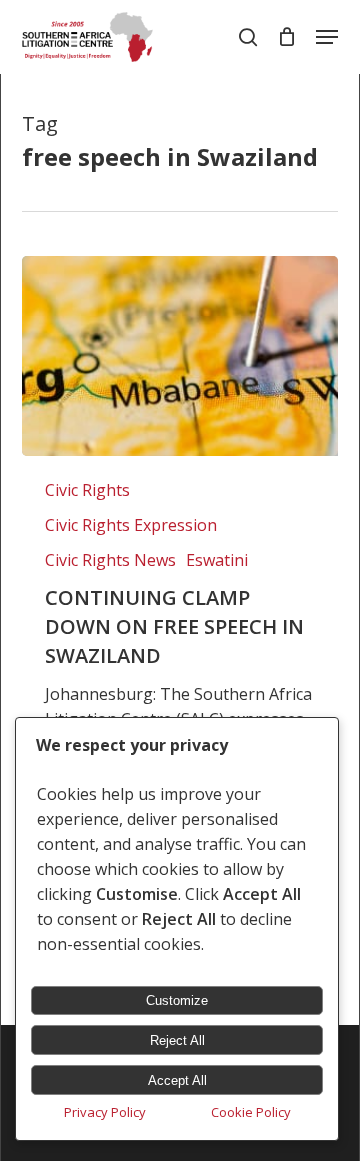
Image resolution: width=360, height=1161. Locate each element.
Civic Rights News (110, 560)
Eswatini (217, 560)
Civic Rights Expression (131, 525)
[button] (327, 37)
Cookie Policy (251, 1112)
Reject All (177, 1040)
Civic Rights (87, 490)
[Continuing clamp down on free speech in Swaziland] (179, 356)
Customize (177, 1000)
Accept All (177, 1080)
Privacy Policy (105, 1112)
